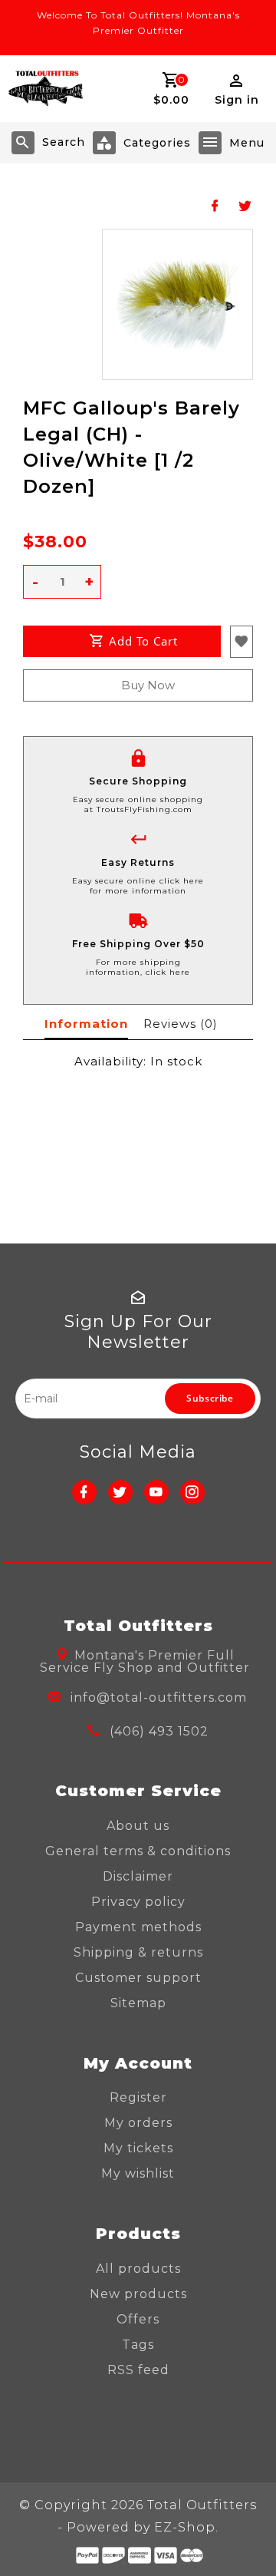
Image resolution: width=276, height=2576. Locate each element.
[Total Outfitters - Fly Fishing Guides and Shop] (45, 89)
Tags (138, 2345)
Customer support (138, 1978)
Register (138, 2097)
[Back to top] (245, 2538)
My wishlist (138, 2173)
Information (86, 1024)
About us (138, 1826)
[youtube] (156, 1492)
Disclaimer (138, 1876)
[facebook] (84, 1492)
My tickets (138, 2148)
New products (138, 2294)
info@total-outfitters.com (159, 1698)
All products (138, 2269)
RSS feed (138, 2370)
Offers (138, 2319)
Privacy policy (138, 1902)
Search (64, 142)
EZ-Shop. (186, 2527)
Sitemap (138, 2003)
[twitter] (120, 1492)
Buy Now (148, 685)
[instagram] (192, 1492)
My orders (138, 2123)
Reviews (180, 1024)
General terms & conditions (138, 1851)
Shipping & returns (138, 1952)
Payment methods (138, 1927)
